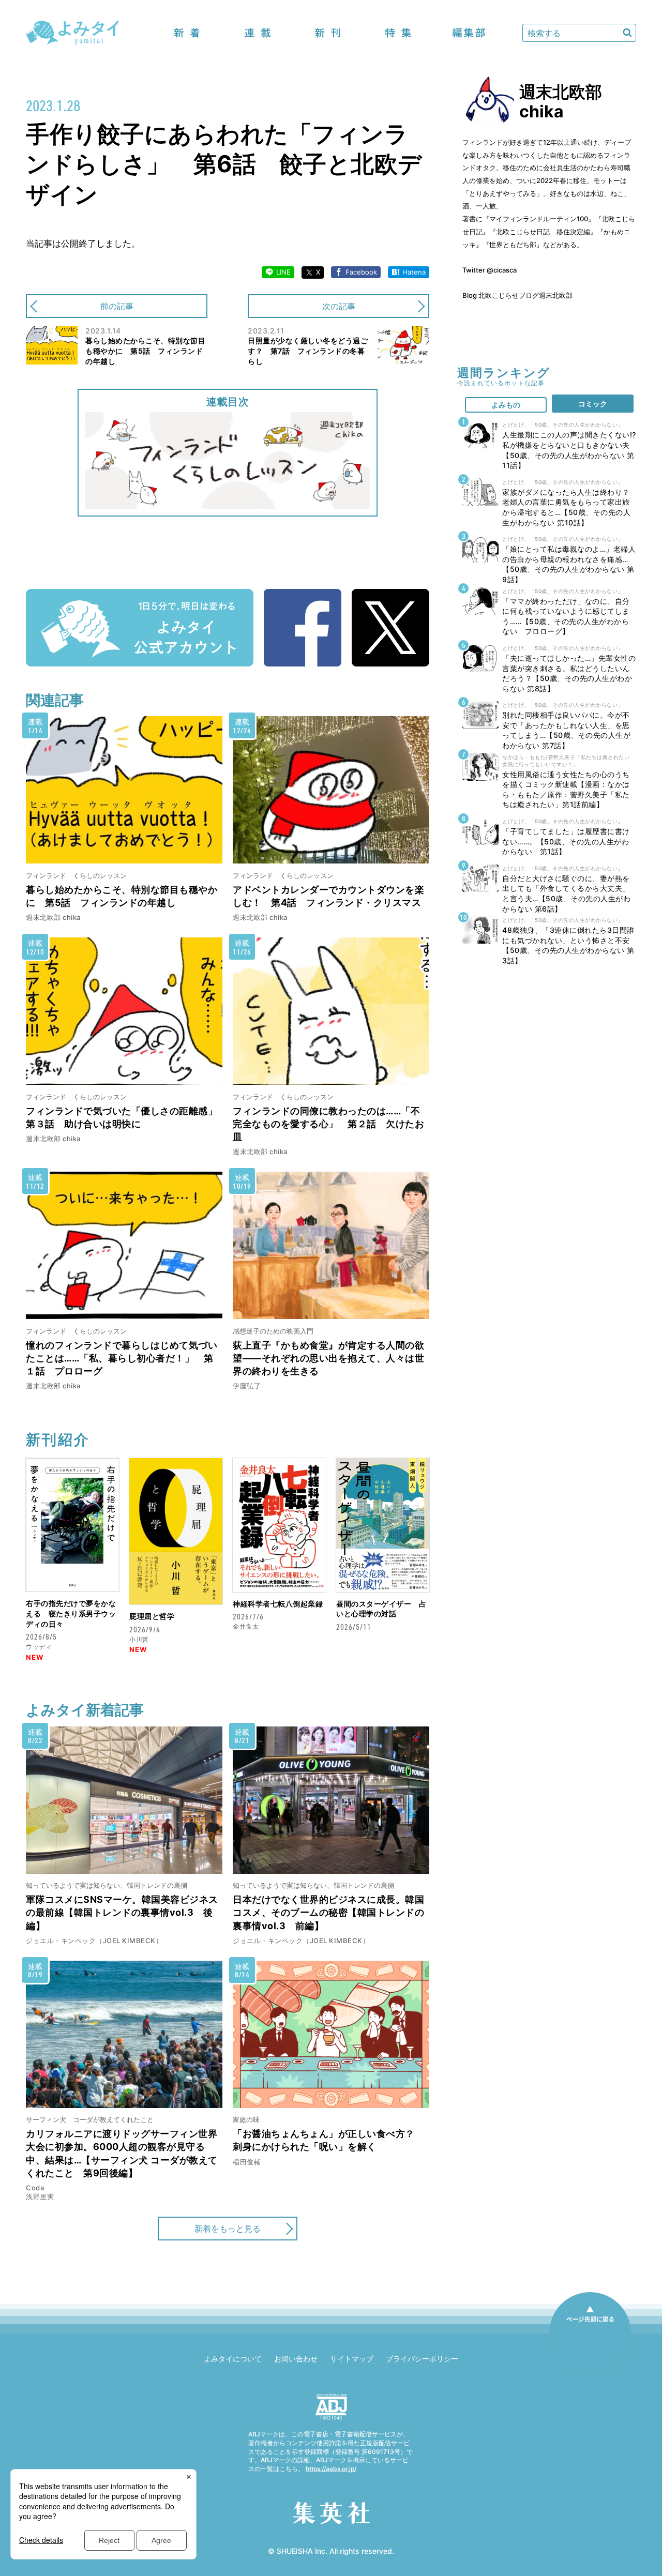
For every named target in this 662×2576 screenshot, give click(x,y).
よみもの (506, 405)
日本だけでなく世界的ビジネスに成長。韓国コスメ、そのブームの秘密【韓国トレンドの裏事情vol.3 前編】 (328, 1912)
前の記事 (117, 306)
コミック (593, 404)
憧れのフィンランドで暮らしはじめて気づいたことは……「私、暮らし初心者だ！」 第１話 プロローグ (122, 1358)
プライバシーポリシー (422, 2359)
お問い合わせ (296, 2359)
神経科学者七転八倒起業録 (278, 1604)
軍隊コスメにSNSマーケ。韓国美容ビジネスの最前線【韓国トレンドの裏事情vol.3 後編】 (122, 1912)
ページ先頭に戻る (590, 2333)
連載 (258, 33)
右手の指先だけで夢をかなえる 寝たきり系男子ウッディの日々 (71, 1613)
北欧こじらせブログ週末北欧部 (525, 295)
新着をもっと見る (228, 2229)
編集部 (469, 33)
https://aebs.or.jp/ (331, 2469)
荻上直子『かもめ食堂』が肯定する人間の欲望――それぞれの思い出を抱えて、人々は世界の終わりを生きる (328, 1358)
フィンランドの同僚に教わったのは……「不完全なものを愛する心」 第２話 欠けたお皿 (328, 1124)
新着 (187, 33)
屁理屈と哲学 (152, 1616)
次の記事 (339, 306)
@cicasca (502, 270)
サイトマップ (352, 2359)
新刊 (328, 33)
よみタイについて (233, 2359)
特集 (398, 33)
